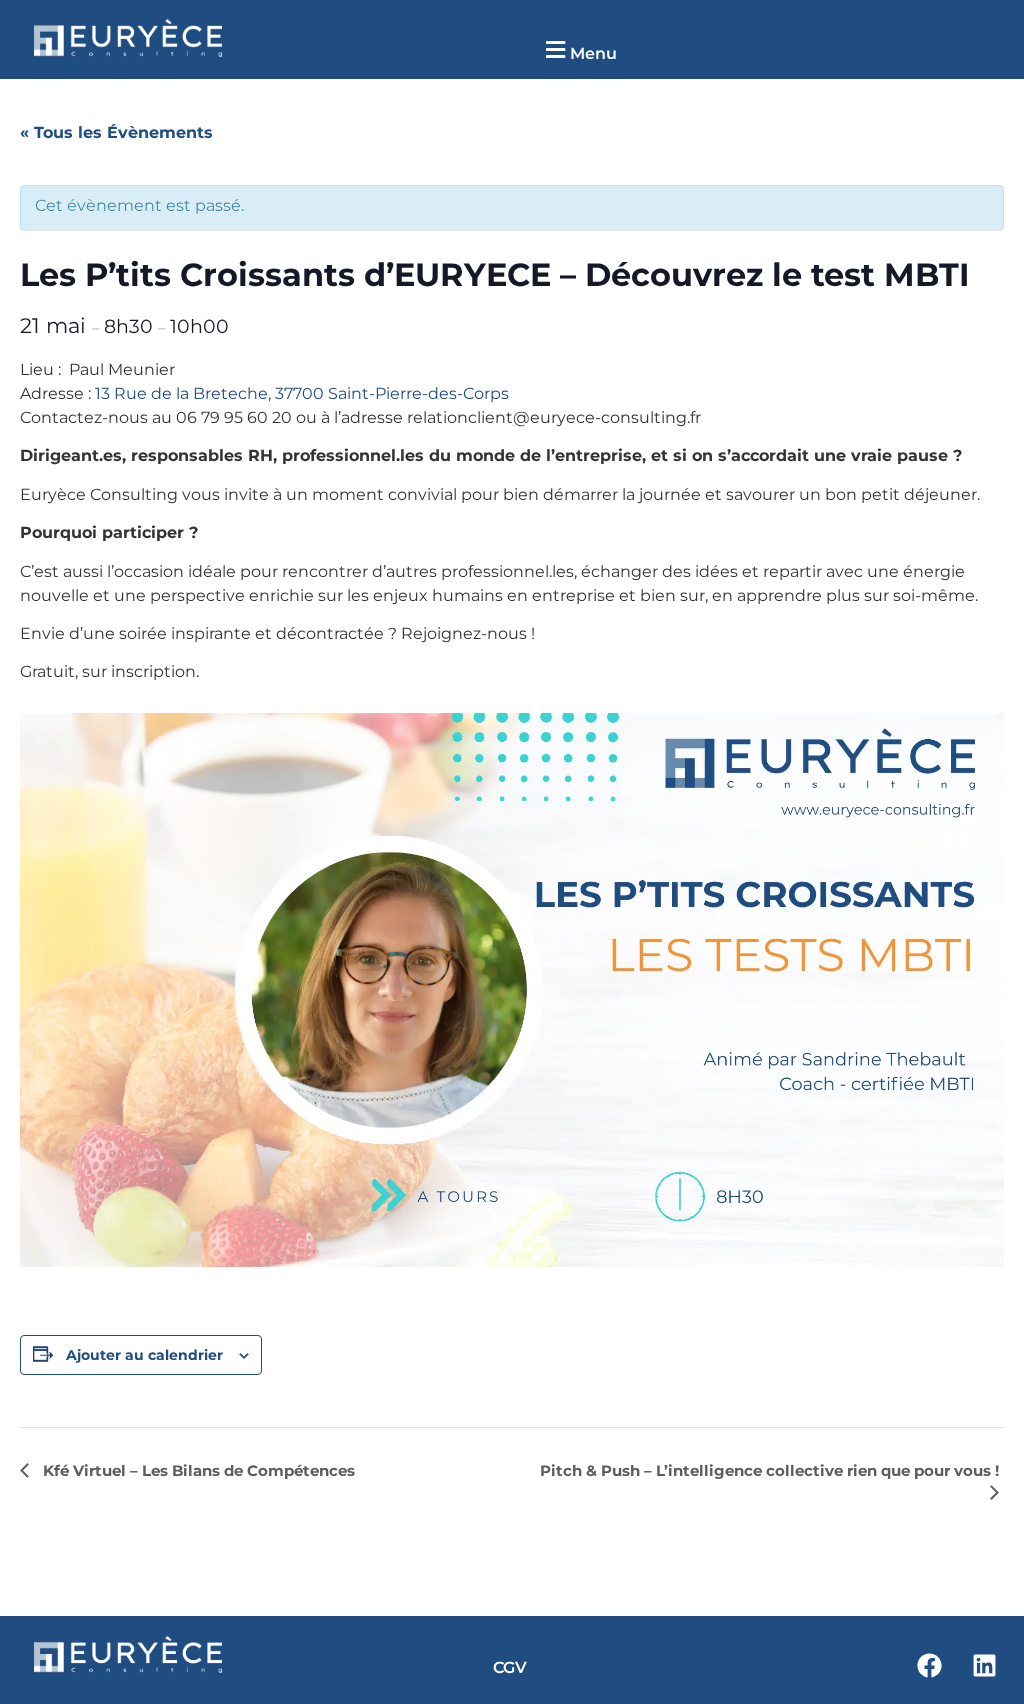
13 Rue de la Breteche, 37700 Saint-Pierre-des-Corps (302, 393)
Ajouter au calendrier (144, 1355)
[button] (578, 50)
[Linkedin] (984, 1666)
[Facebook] (929, 1666)
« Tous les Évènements (116, 132)
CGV (510, 1667)
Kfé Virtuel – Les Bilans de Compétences (197, 1470)
